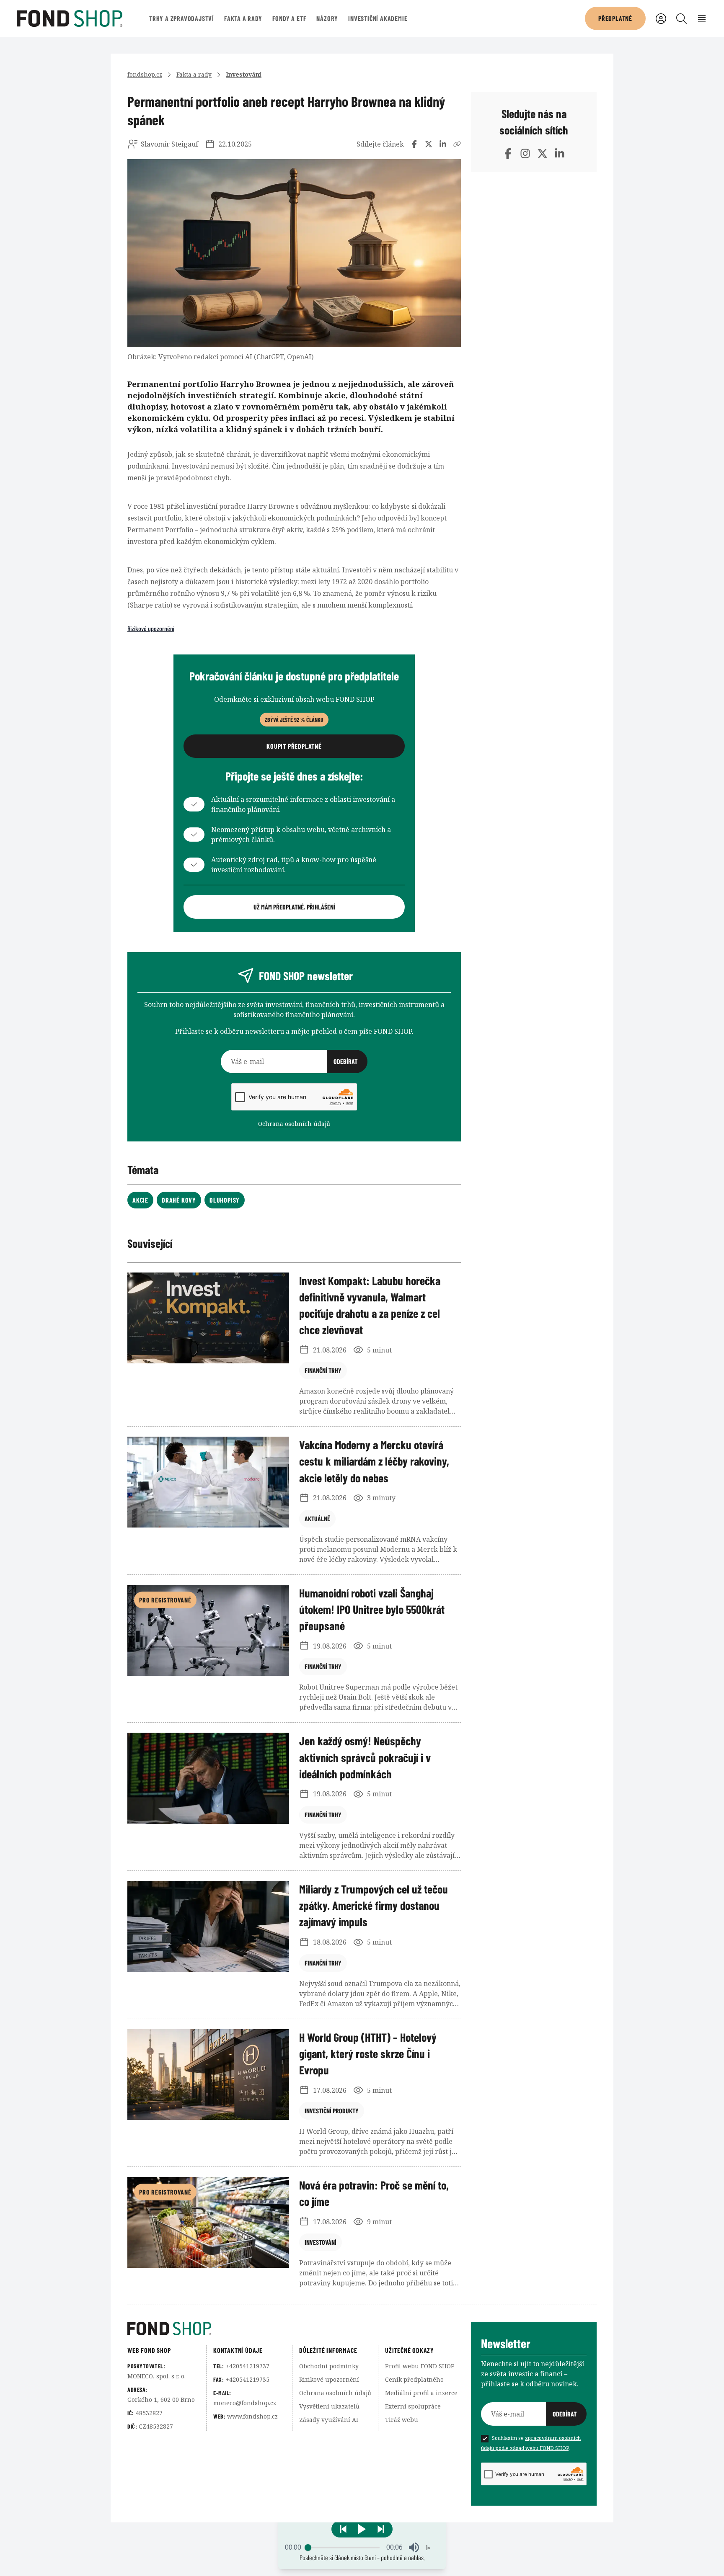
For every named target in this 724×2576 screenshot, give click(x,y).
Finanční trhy (323, 1370)
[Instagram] (525, 153)
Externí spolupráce (413, 2406)
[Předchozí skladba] (343, 2529)
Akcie (140, 1200)
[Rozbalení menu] (702, 19)
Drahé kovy (179, 1200)
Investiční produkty (332, 2111)
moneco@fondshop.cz (245, 2403)
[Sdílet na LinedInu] (443, 144)
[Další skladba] (381, 2529)
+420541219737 (247, 2366)
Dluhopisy (225, 1200)
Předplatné (615, 18)
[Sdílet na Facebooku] (414, 144)
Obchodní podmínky (329, 2366)
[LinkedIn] (560, 153)
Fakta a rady (243, 18)
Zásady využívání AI (329, 2420)
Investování (244, 74)
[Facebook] (508, 153)
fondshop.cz (145, 74)
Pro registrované (165, 1600)
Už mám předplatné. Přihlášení (294, 907)
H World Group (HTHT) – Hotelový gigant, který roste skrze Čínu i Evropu (368, 2053)
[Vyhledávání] (681, 19)
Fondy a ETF (290, 18)
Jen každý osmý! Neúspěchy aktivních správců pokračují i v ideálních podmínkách (365, 1757)
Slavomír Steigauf (169, 144)
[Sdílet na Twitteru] (429, 144)
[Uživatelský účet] (661, 19)
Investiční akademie (378, 18)
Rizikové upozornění (151, 628)
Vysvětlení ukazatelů (329, 2406)
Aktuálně (317, 1519)
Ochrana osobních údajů (294, 1124)
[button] (362, 2529)
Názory (327, 18)
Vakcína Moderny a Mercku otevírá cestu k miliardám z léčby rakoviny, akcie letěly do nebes (374, 1461)
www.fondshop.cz (252, 2416)
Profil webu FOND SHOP (420, 2366)
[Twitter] (542, 153)
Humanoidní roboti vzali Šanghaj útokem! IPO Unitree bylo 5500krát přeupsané (372, 1609)
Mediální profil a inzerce (421, 2393)
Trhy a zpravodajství (182, 18)
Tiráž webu (402, 2420)
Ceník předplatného (414, 2379)
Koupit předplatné (294, 746)
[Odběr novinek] (294, 1061)
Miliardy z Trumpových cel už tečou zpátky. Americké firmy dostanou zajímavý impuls (374, 1905)
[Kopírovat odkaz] (457, 144)
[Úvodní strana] (299, 2329)
